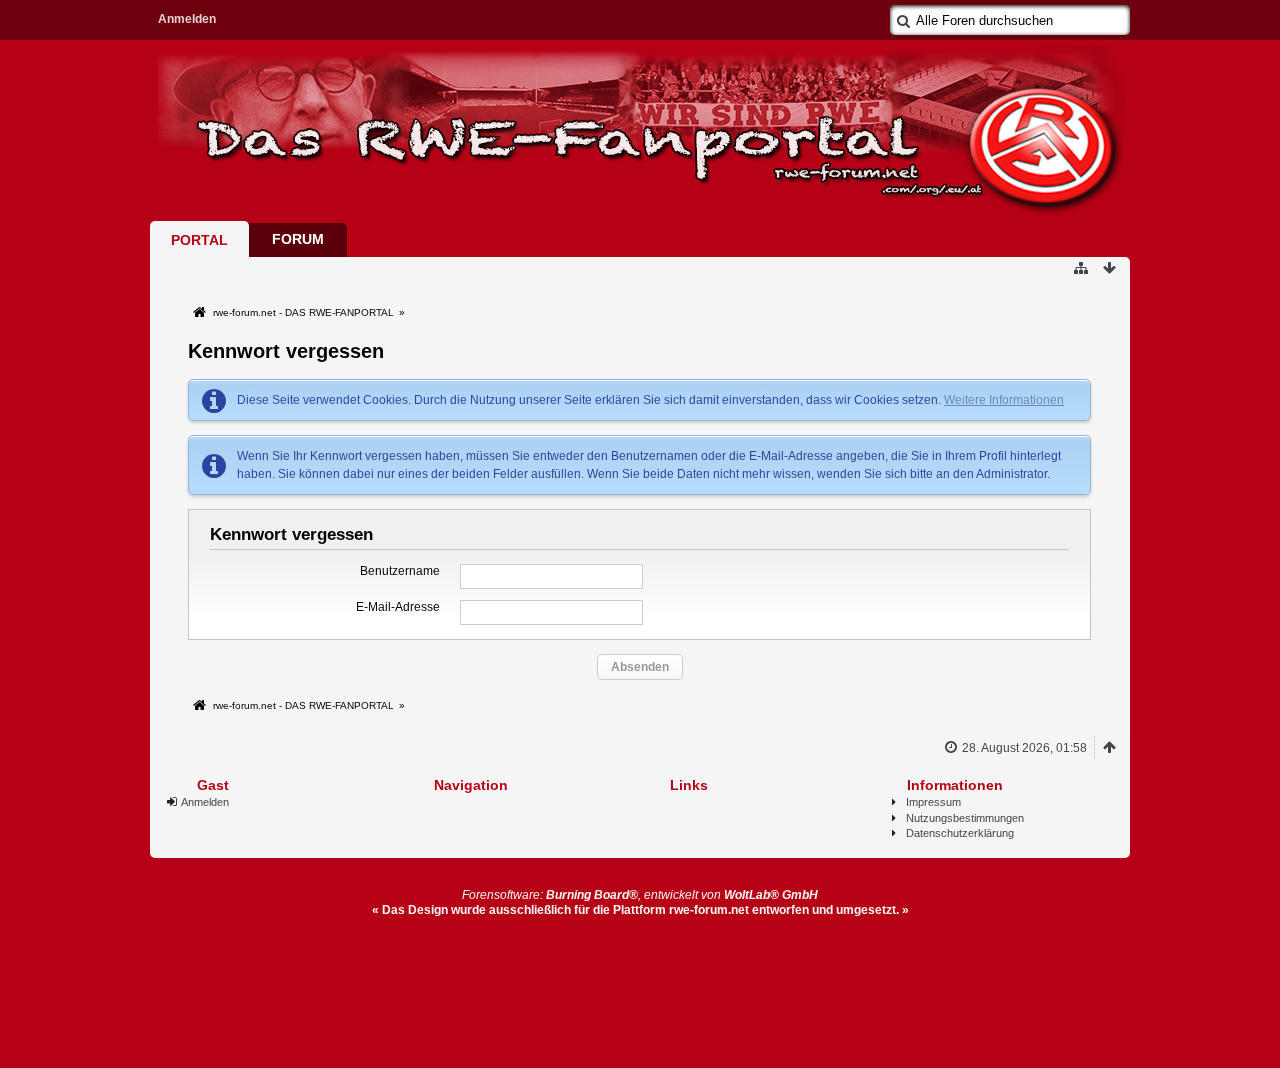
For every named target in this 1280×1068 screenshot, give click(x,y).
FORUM (298, 239)
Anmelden (187, 19)
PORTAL (199, 240)
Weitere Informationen (1004, 400)
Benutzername (400, 571)
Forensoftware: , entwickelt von (640, 895)
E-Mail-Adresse (398, 607)
